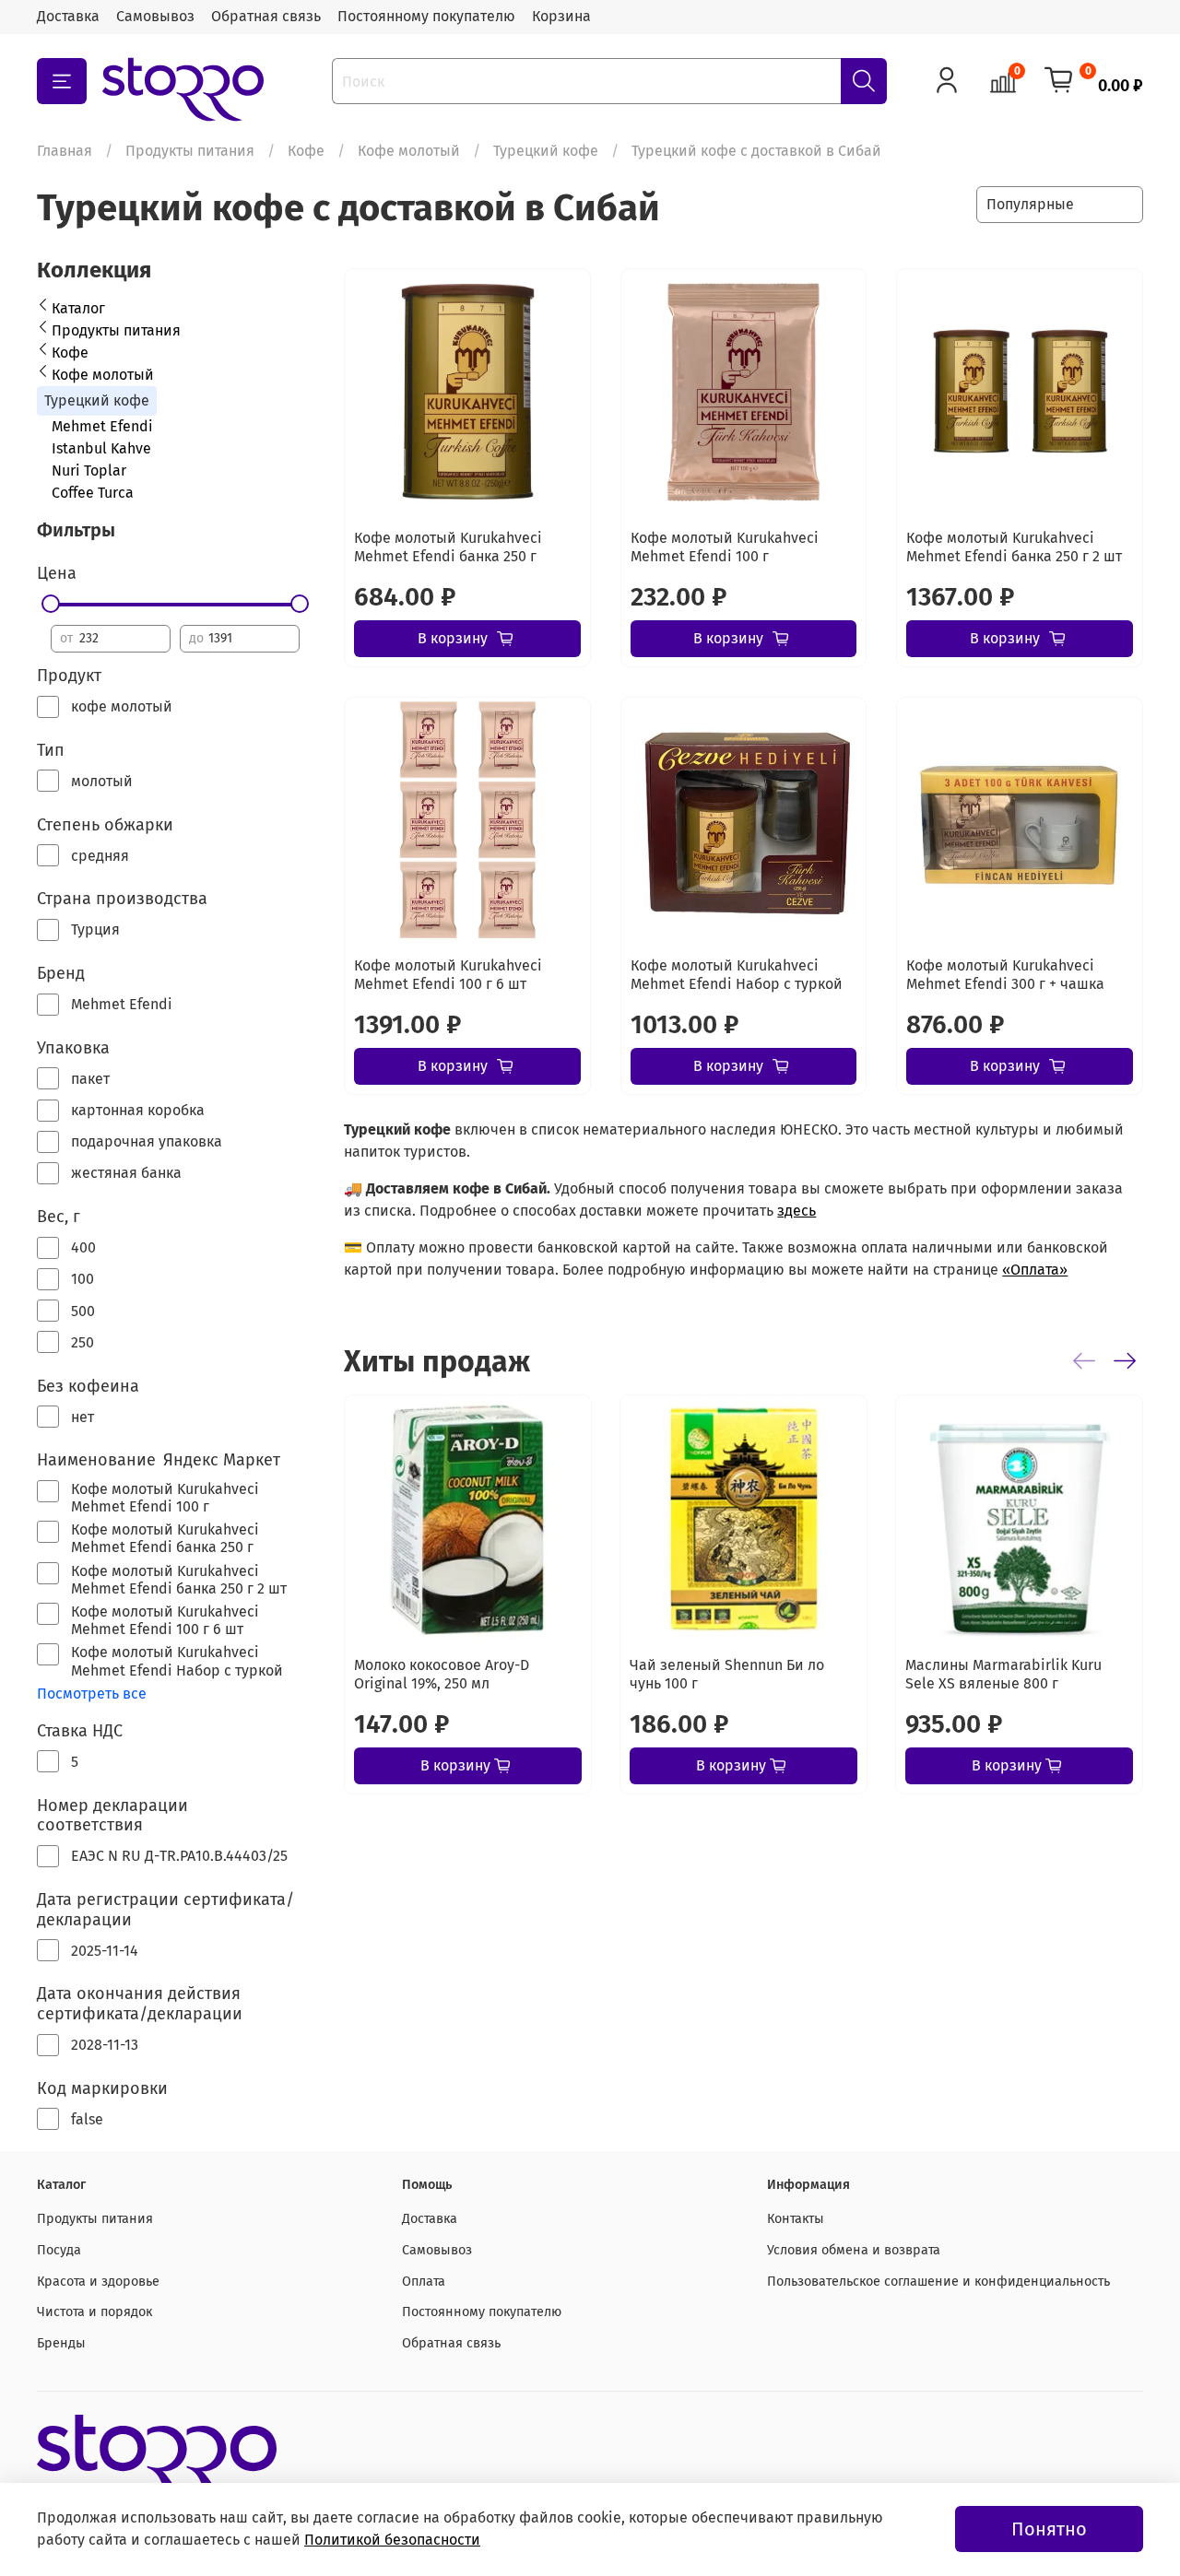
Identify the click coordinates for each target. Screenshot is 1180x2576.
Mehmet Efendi (102, 426)
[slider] (51, 604)
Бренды (61, 2343)
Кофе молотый (409, 151)
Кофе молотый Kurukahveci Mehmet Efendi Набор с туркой (737, 975)
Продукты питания (190, 151)
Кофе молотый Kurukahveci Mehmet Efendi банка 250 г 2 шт (1014, 547)
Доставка (68, 16)
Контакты (796, 2219)
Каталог (78, 308)
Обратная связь (266, 16)
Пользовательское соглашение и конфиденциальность (938, 2282)
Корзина (561, 16)
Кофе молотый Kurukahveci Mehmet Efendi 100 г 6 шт (448, 975)
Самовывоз (155, 16)
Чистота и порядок (94, 2312)
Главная (65, 151)
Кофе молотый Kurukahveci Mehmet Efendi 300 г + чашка (1005, 975)
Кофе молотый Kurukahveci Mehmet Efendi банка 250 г (448, 547)
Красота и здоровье (98, 2282)
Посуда (59, 2250)
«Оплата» (1035, 1270)
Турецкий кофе (546, 151)
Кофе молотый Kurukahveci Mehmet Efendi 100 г (725, 547)
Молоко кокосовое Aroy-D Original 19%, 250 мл (442, 1674)
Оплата (424, 2282)
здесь (796, 1211)
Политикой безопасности (392, 2540)
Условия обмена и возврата (854, 2250)
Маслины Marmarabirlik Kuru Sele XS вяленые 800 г (1003, 1674)
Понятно (1049, 2529)
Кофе (306, 151)
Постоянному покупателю (426, 16)
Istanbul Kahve (101, 448)
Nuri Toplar (89, 471)
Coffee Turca (93, 493)
